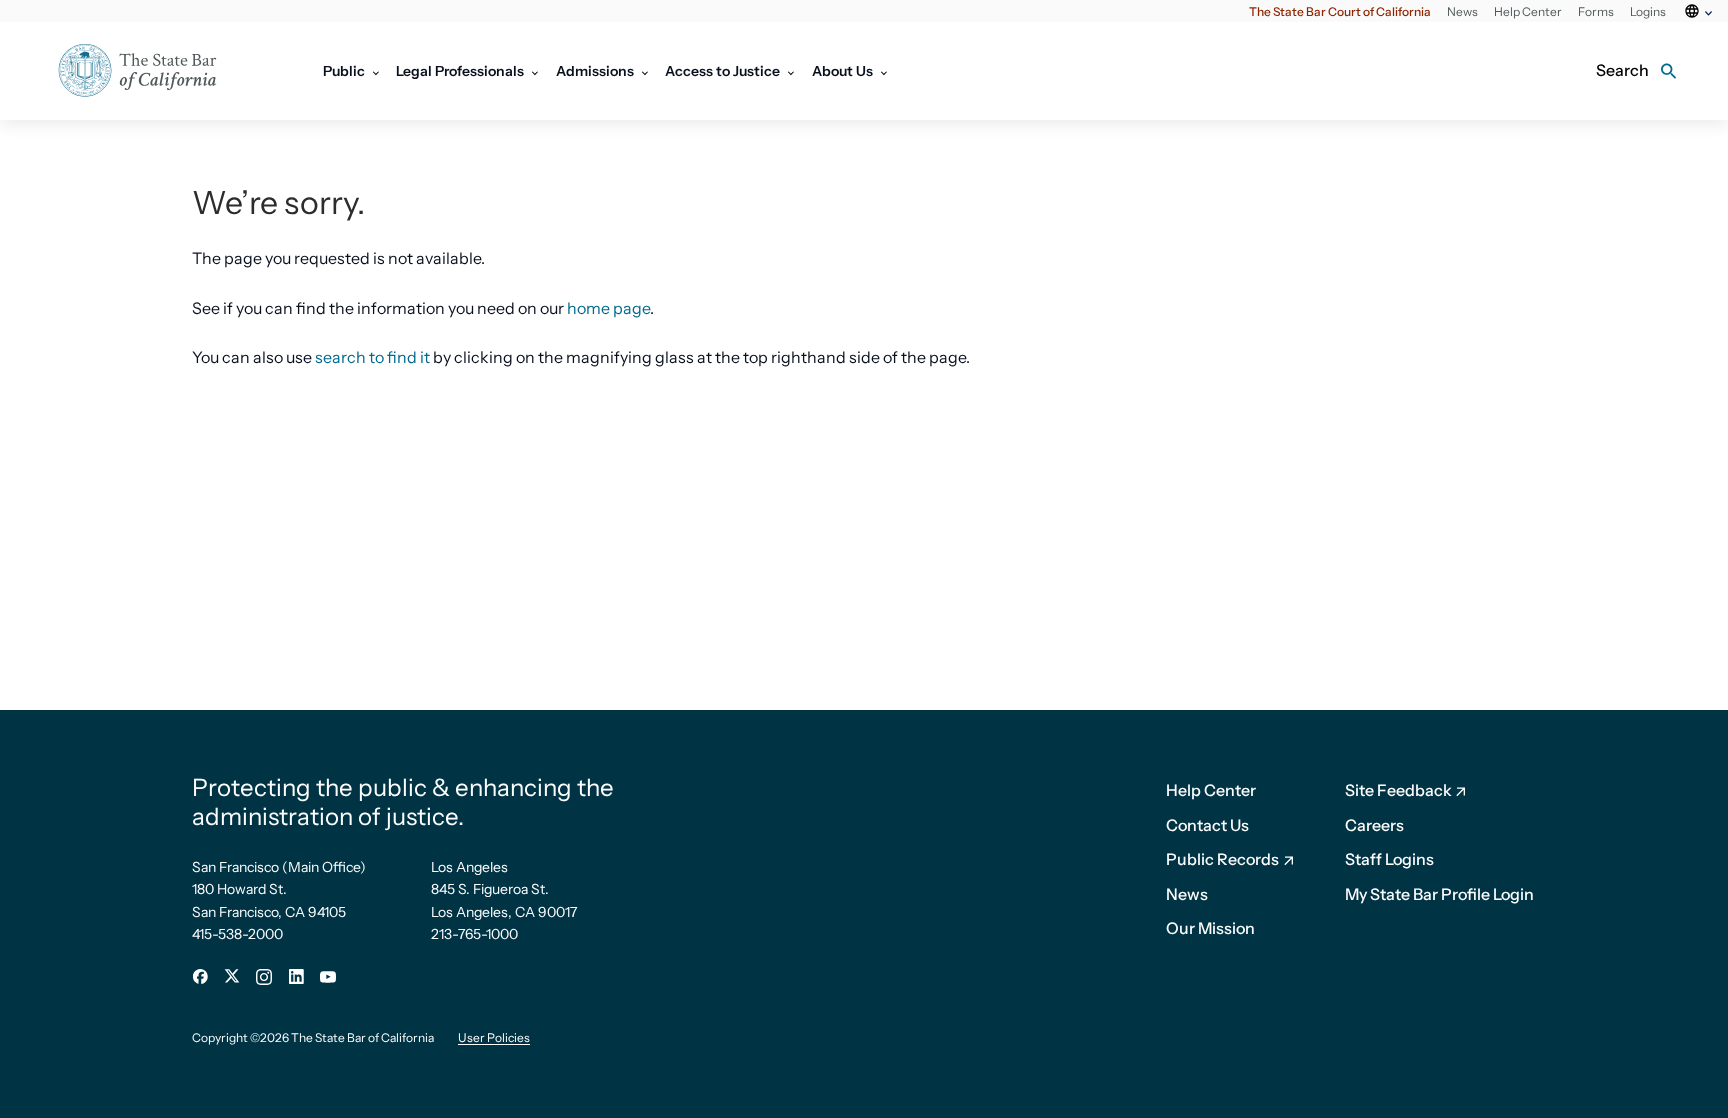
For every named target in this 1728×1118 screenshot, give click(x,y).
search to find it (372, 357)
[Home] (150, 71)
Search (1622, 70)
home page (608, 308)
